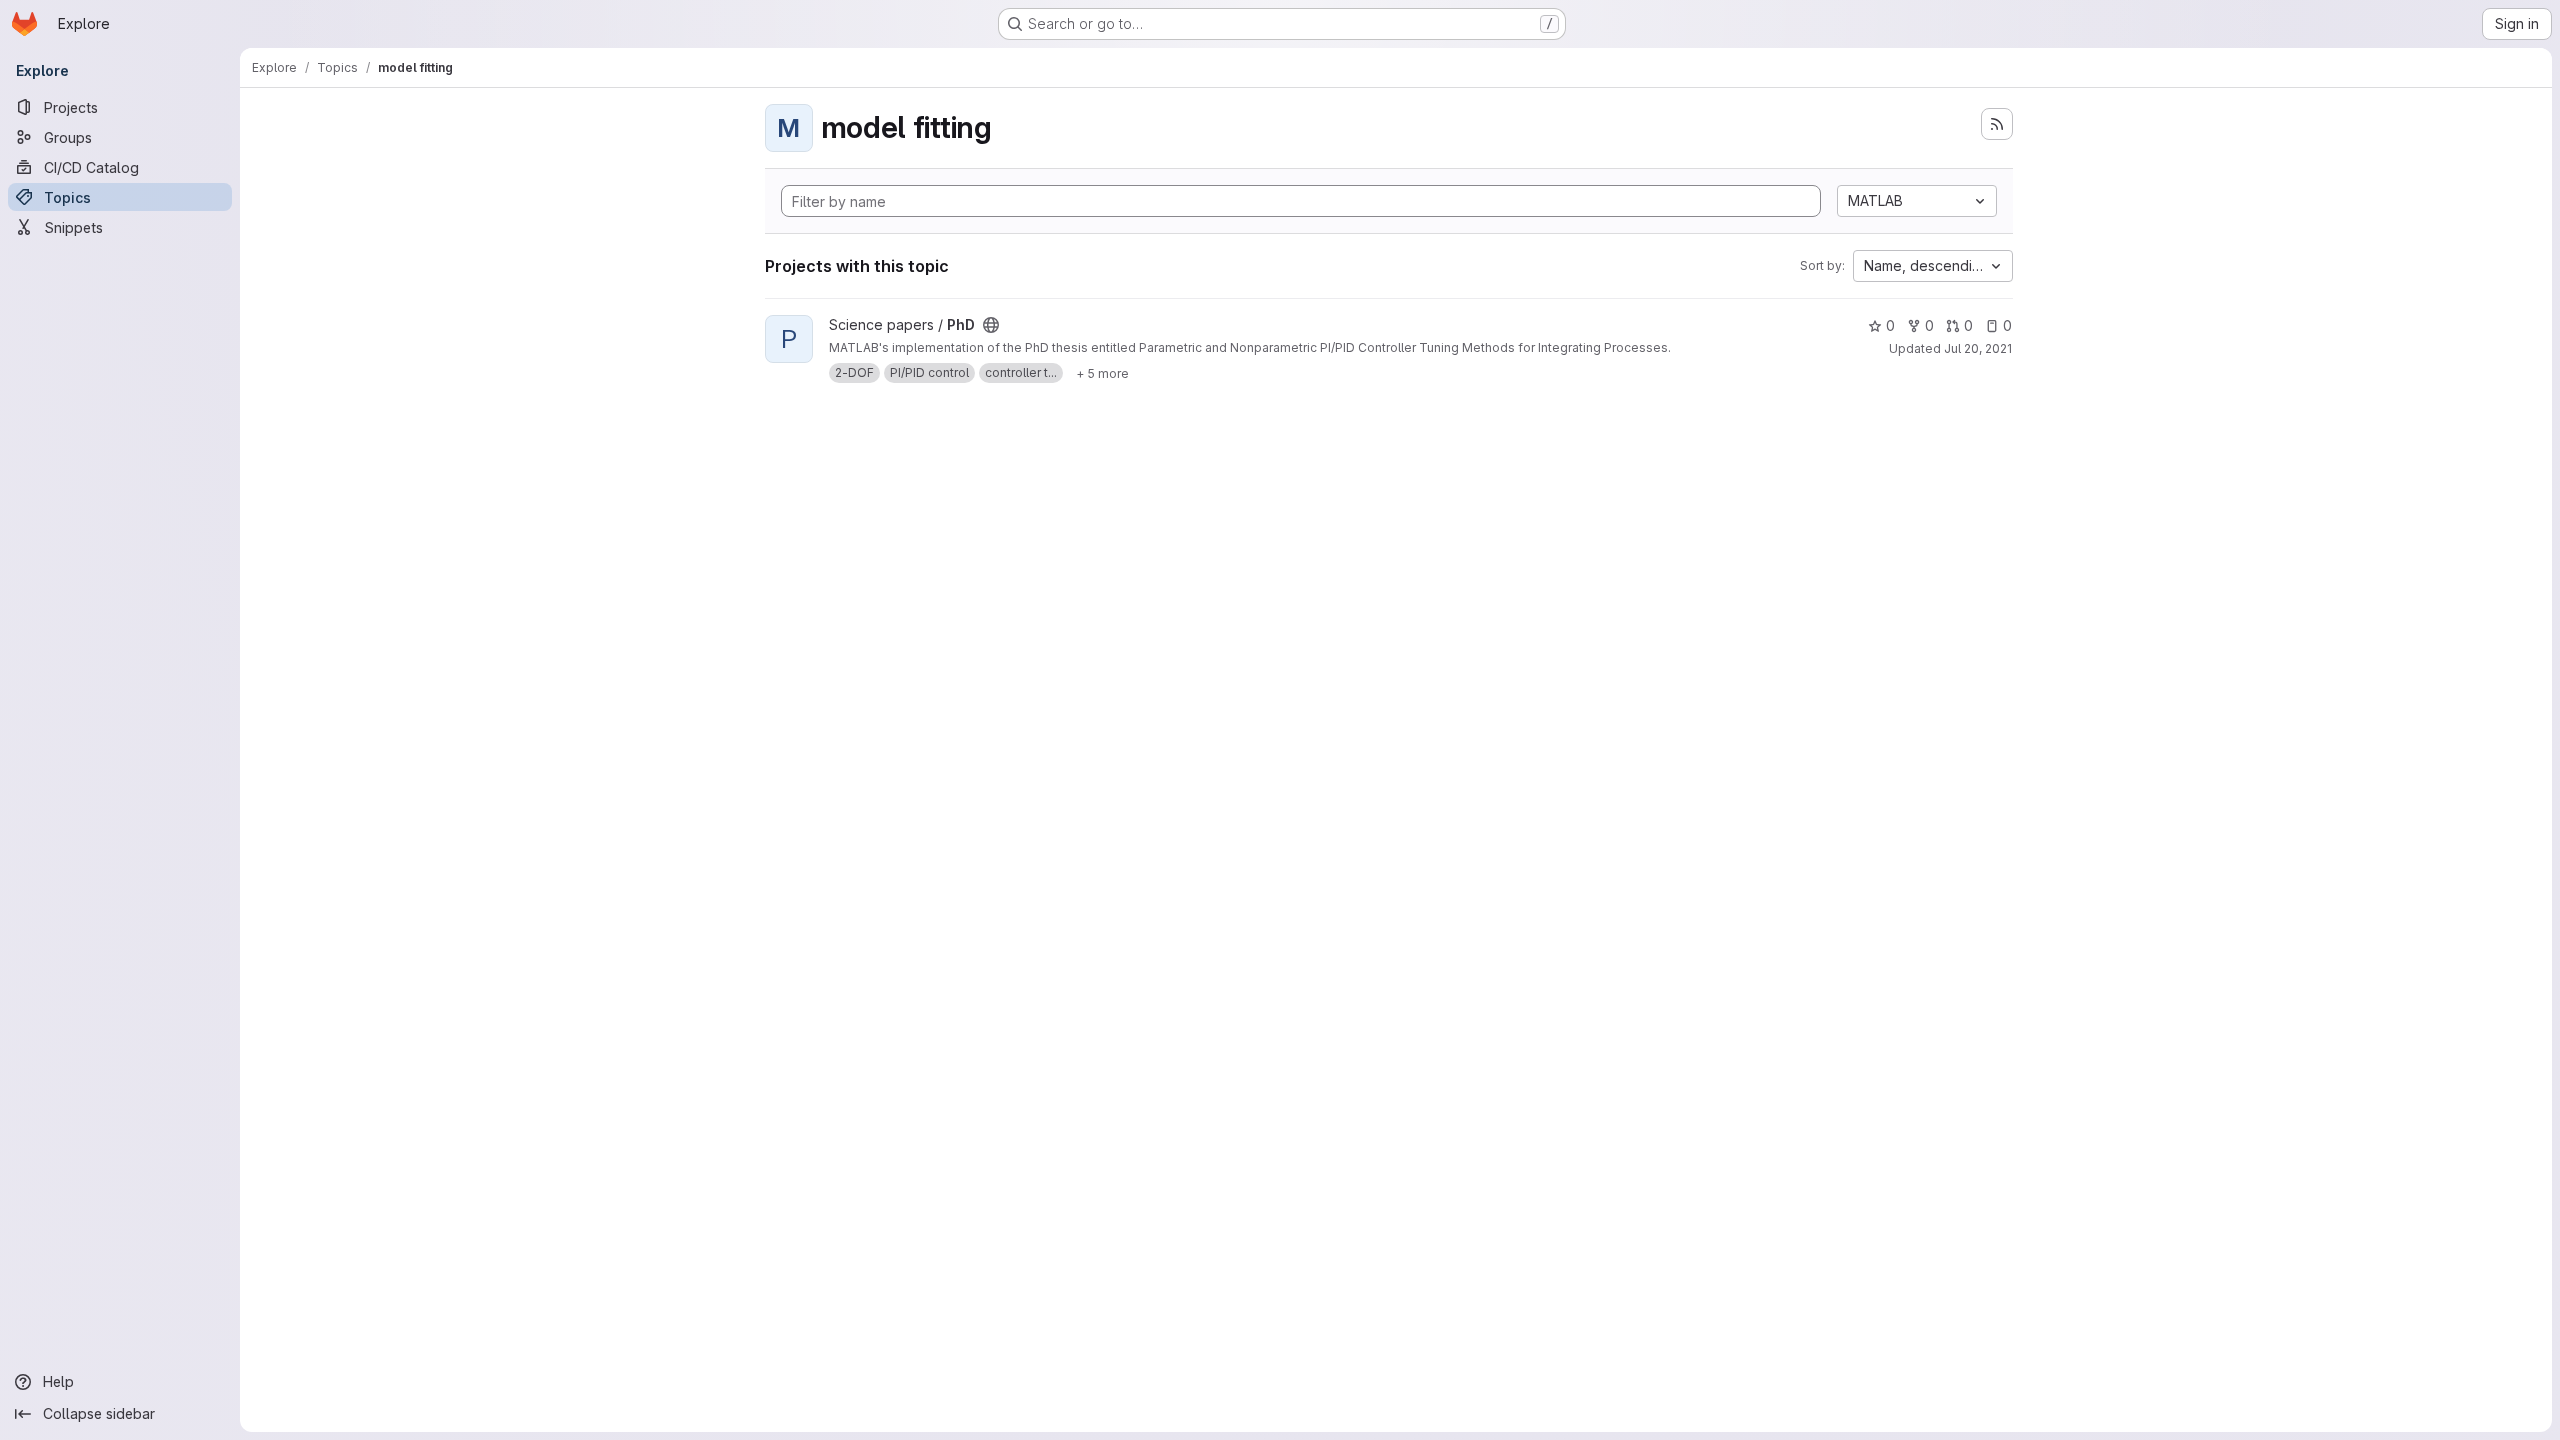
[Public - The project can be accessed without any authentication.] (991, 325)
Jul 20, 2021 (1978, 348)
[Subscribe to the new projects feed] (1997, 124)
